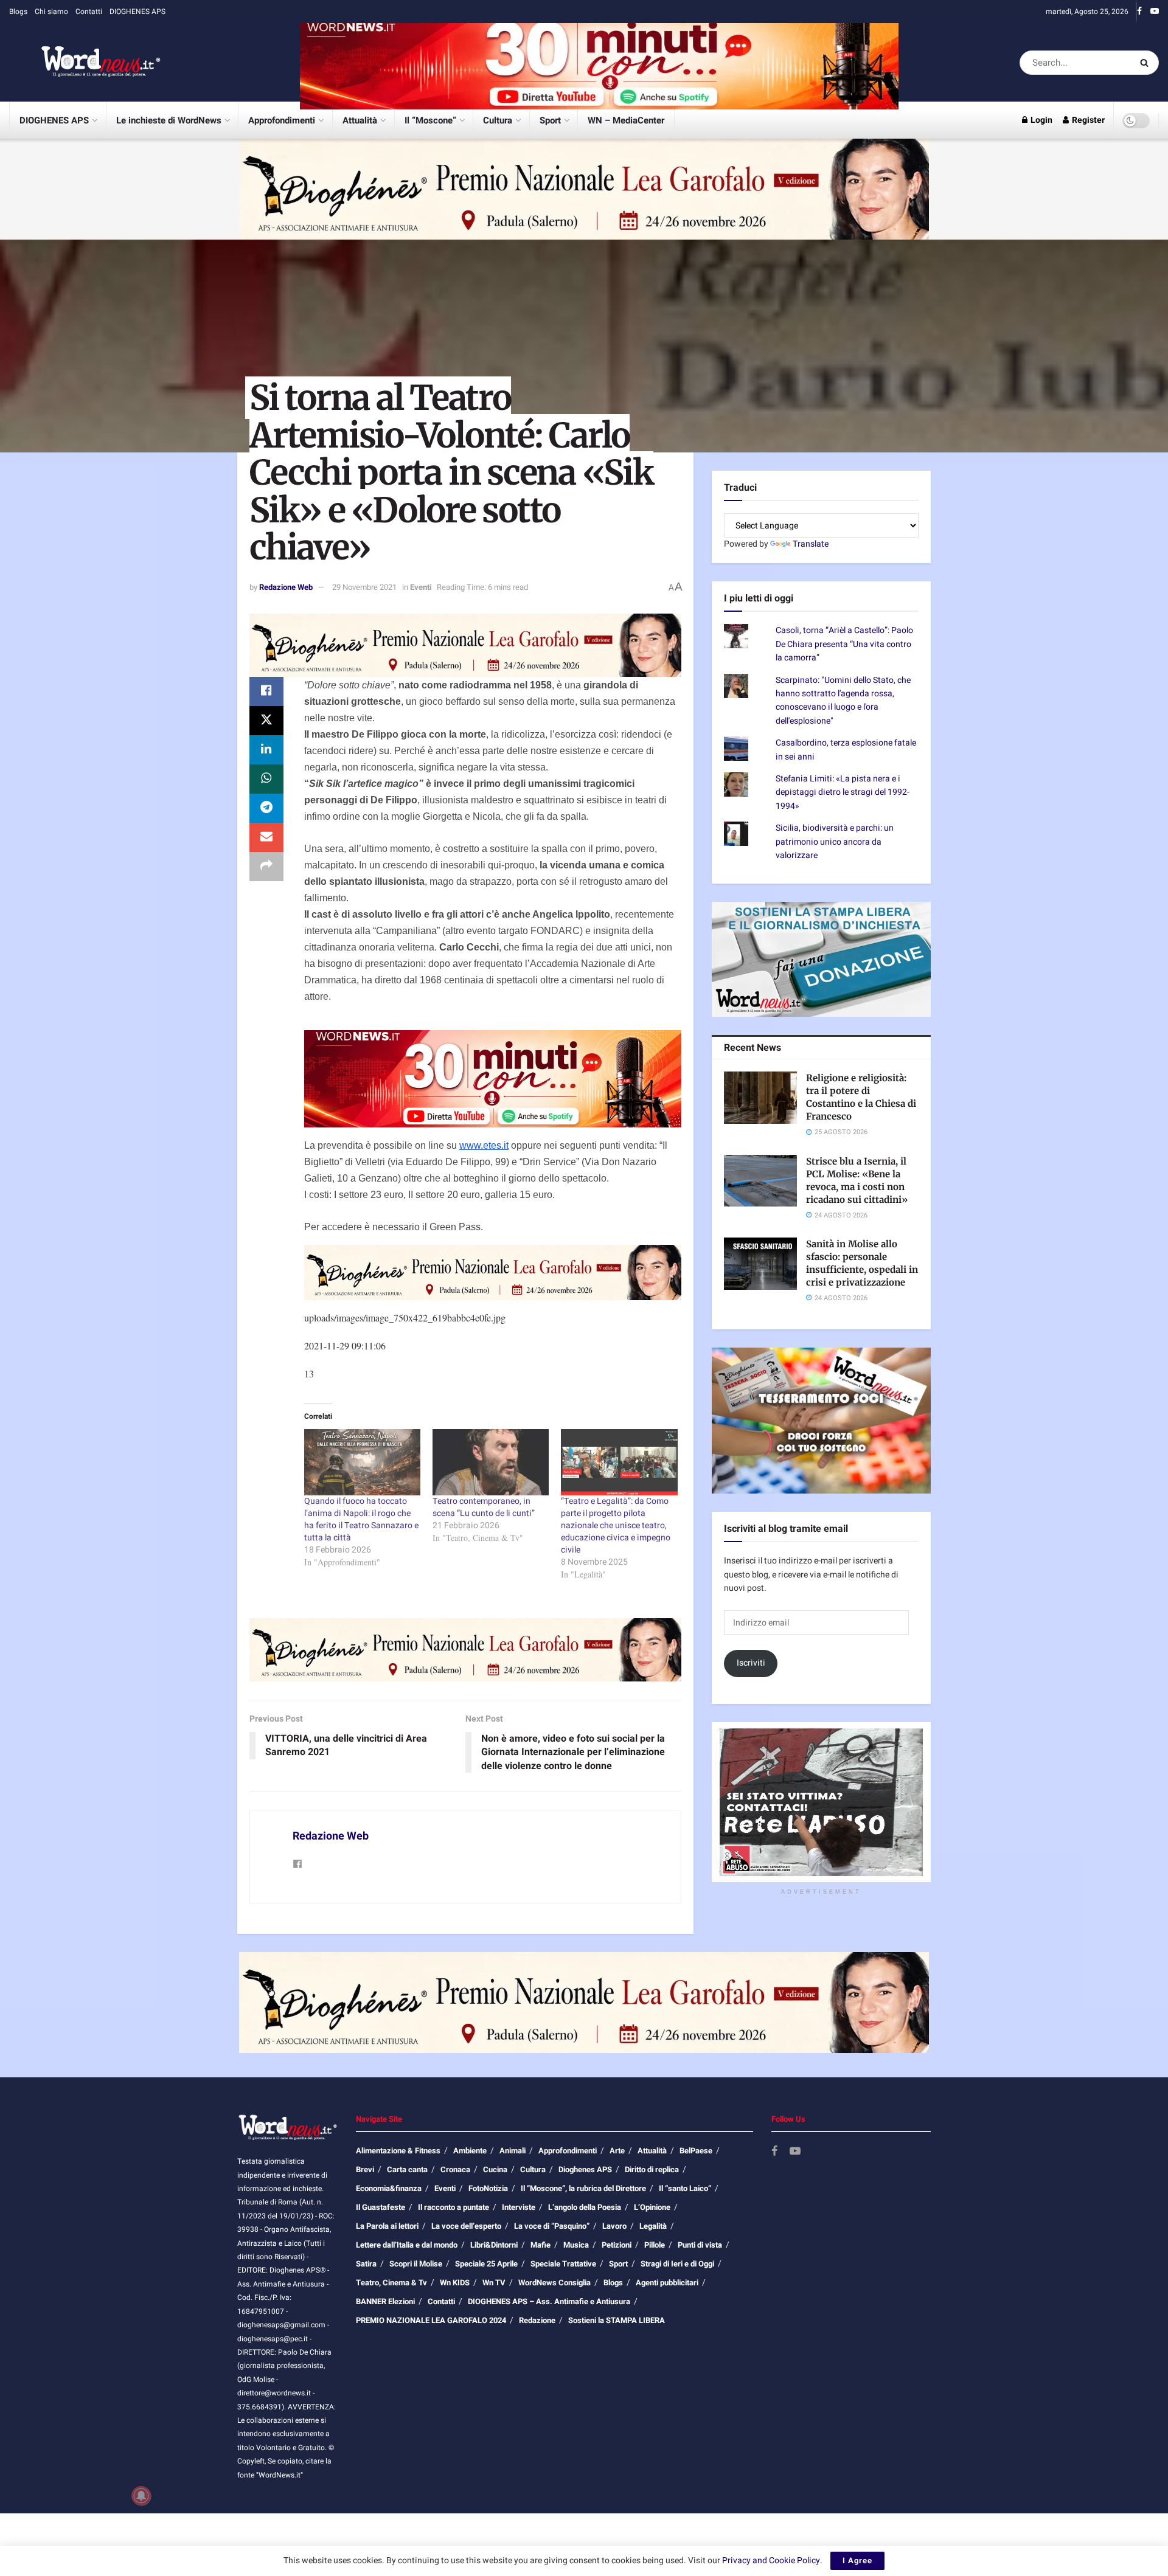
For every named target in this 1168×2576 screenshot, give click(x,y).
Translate (811, 544)
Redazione (537, 2320)
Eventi (421, 587)
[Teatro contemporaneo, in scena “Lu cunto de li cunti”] (491, 1462)
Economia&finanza (389, 2188)
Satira (366, 2264)
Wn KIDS (455, 2283)
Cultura (498, 120)
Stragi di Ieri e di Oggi (677, 2264)
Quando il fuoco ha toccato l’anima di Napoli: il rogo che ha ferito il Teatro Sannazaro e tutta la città (361, 1519)
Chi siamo (51, 12)
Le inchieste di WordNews (169, 120)
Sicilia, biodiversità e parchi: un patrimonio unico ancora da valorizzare (835, 842)
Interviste (519, 2207)
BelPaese (696, 2151)
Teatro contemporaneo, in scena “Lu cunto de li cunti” (484, 1507)
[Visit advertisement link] (599, 62)
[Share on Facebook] (266, 691)
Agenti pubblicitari (667, 2283)
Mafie (541, 2245)
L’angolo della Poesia (585, 2207)
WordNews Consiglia (554, 2283)
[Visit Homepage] (85, 63)
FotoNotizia (488, 2188)
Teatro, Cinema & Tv (391, 2283)
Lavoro (614, 2226)
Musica (576, 2245)
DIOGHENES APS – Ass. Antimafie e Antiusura (549, 2301)
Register (1087, 120)
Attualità (360, 120)
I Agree (857, 2560)
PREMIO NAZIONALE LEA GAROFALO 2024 (431, 2320)
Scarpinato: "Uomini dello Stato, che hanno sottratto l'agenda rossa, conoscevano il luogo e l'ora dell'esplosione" (843, 701)
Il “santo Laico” (685, 2188)
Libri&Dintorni (494, 2245)
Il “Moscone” (430, 120)
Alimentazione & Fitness (398, 2151)
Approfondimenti (282, 120)
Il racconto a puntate (454, 2207)
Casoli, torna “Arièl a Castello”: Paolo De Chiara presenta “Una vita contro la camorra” (844, 644)
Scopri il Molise (416, 2264)
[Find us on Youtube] (1155, 12)
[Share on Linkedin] (266, 750)
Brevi (365, 2169)
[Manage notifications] (141, 2496)
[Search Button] (1146, 63)
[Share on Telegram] (266, 808)
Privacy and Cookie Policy (771, 2560)
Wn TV (494, 2283)
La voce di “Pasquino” (552, 2226)
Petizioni (617, 2245)
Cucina (495, 2169)
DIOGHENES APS (137, 12)
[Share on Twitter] (266, 721)
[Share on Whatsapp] (266, 779)
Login (1041, 120)
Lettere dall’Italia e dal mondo (407, 2245)
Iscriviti (751, 1663)
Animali (513, 2151)
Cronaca (455, 2169)
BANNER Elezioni (385, 2301)
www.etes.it (484, 1145)
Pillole (655, 2245)
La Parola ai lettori (387, 2226)
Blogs (18, 12)
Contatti (89, 12)
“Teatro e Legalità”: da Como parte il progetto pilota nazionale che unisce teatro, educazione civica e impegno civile (616, 1525)
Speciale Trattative (563, 2264)
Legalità (653, 2226)
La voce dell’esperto (466, 2226)
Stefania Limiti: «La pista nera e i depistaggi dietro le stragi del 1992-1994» (843, 792)
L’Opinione (652, 2207)
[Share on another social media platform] (266, 867)
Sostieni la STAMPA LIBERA (617, 2320)
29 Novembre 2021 (364, 587)
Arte (617, 2151)
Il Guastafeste (381, 2207)
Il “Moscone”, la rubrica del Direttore (583, 2188)
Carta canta (407, 2169)
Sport (550, 120)
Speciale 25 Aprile (486, 2264)
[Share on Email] (266, 837)
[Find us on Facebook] (1139, 12)
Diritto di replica (652, 2169)
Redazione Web (286, 587)
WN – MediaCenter (626, 120)
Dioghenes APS (585, 2169)
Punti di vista (700, 2245)
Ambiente (470, 2151)
